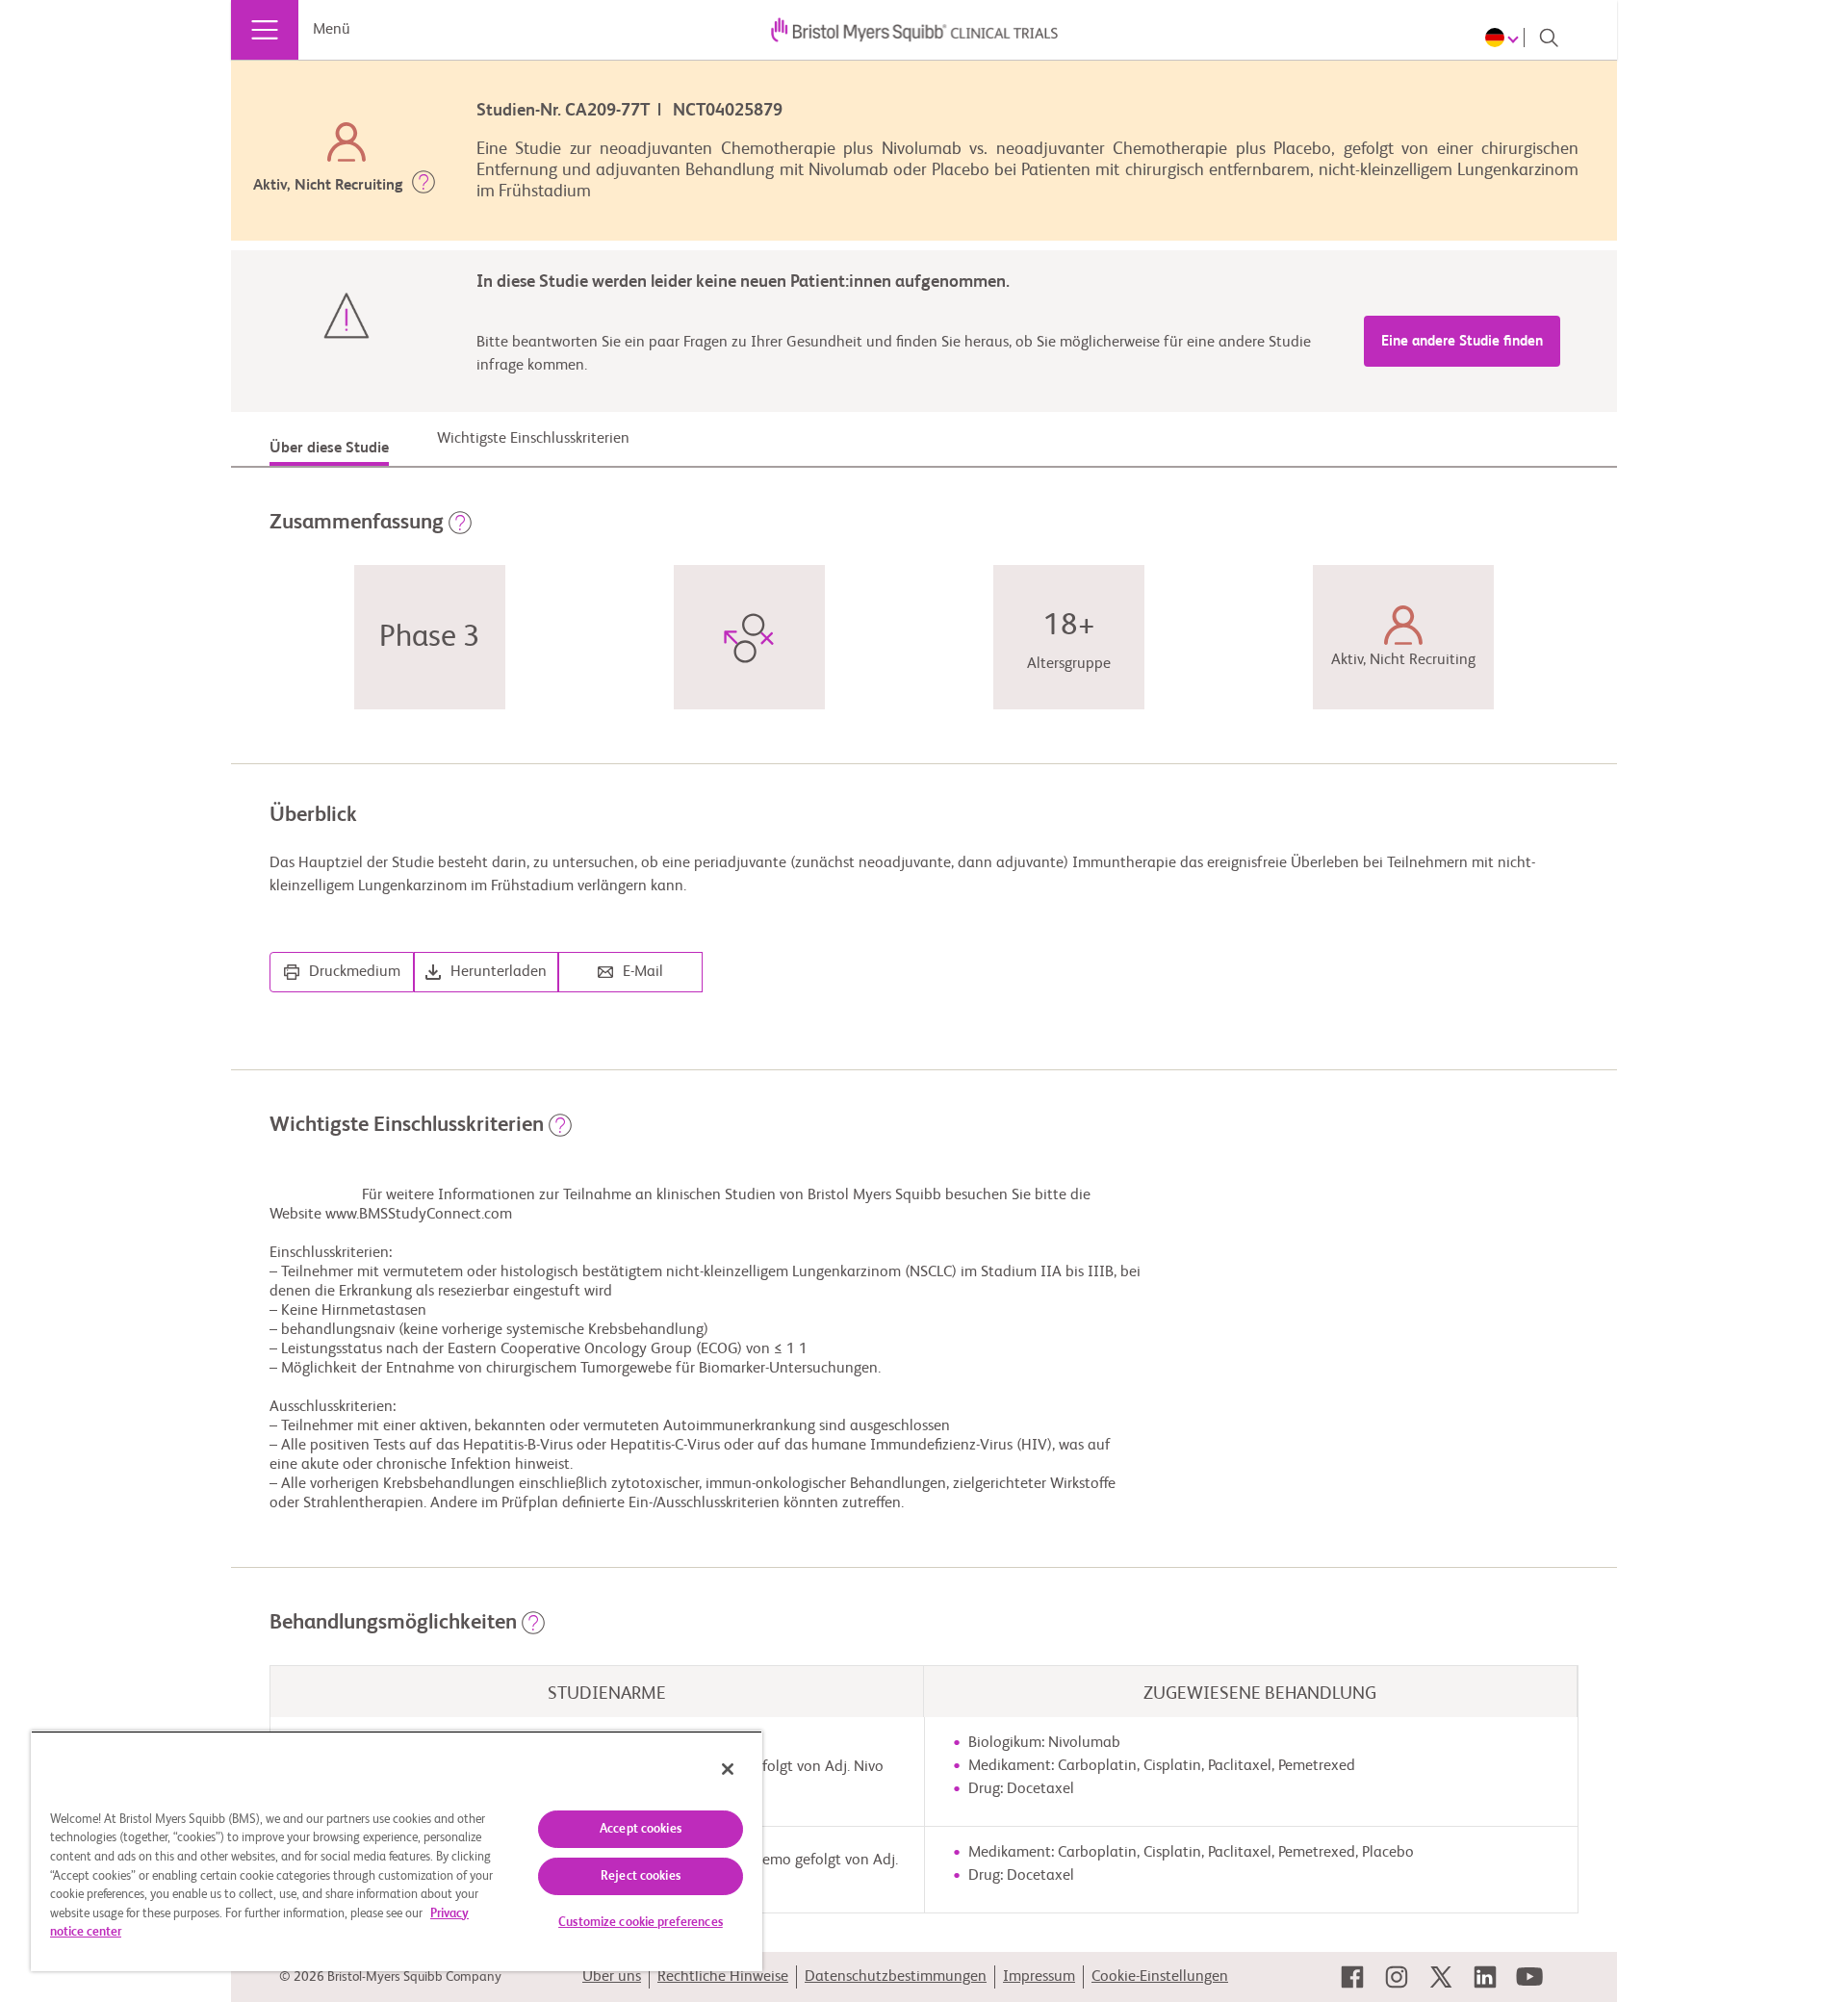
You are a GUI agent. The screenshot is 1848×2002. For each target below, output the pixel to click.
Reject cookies (641, 1876)
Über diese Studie (329, 449)
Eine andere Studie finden (1462, 341)
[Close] (728, 1769)
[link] (1352, 1977)
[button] (423, 186)
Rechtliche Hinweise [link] (723, 1977)
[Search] (1549, 38)
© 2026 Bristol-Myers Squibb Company (390, 1977)
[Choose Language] (1505, 38)
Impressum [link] (1039, 1977)
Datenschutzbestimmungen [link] (896, 1977)
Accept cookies (641, 1829)
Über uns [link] (612, 1977)
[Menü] (265, 30)
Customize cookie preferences (641, 1923)
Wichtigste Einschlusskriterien (533, 439)
